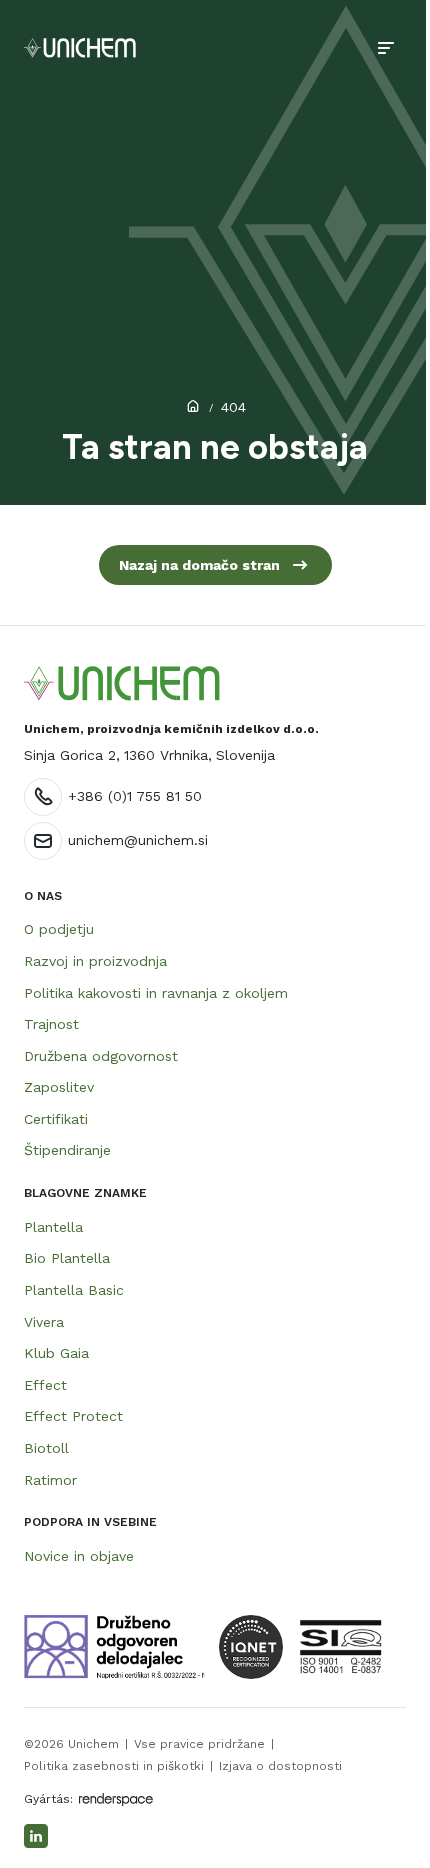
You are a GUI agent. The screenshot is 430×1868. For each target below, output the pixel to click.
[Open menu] (386, 48)
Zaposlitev (59, 1087)
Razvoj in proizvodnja (95, 961)
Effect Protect (73, 1416)
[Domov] (80, 48)
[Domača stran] (122, 683)
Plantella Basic (74, 1290)
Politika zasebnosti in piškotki (114, 1766)
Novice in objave (79, 1556)
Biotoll (46, 1448)
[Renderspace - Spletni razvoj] (116, 1799)
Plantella (53, 1227)
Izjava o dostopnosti (280, 1766)
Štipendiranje (67, 1150)
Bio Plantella (67, 1258)
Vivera (44, 1322)
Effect (45, 1385)
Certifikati (56, 1119)
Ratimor (50, 1480)
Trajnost (51, 1024)
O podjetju (59, 929)
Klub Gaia (56, 1353)
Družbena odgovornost (101, 1056)
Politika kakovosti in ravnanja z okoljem (156, 993)
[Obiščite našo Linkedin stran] (36, 1836)
